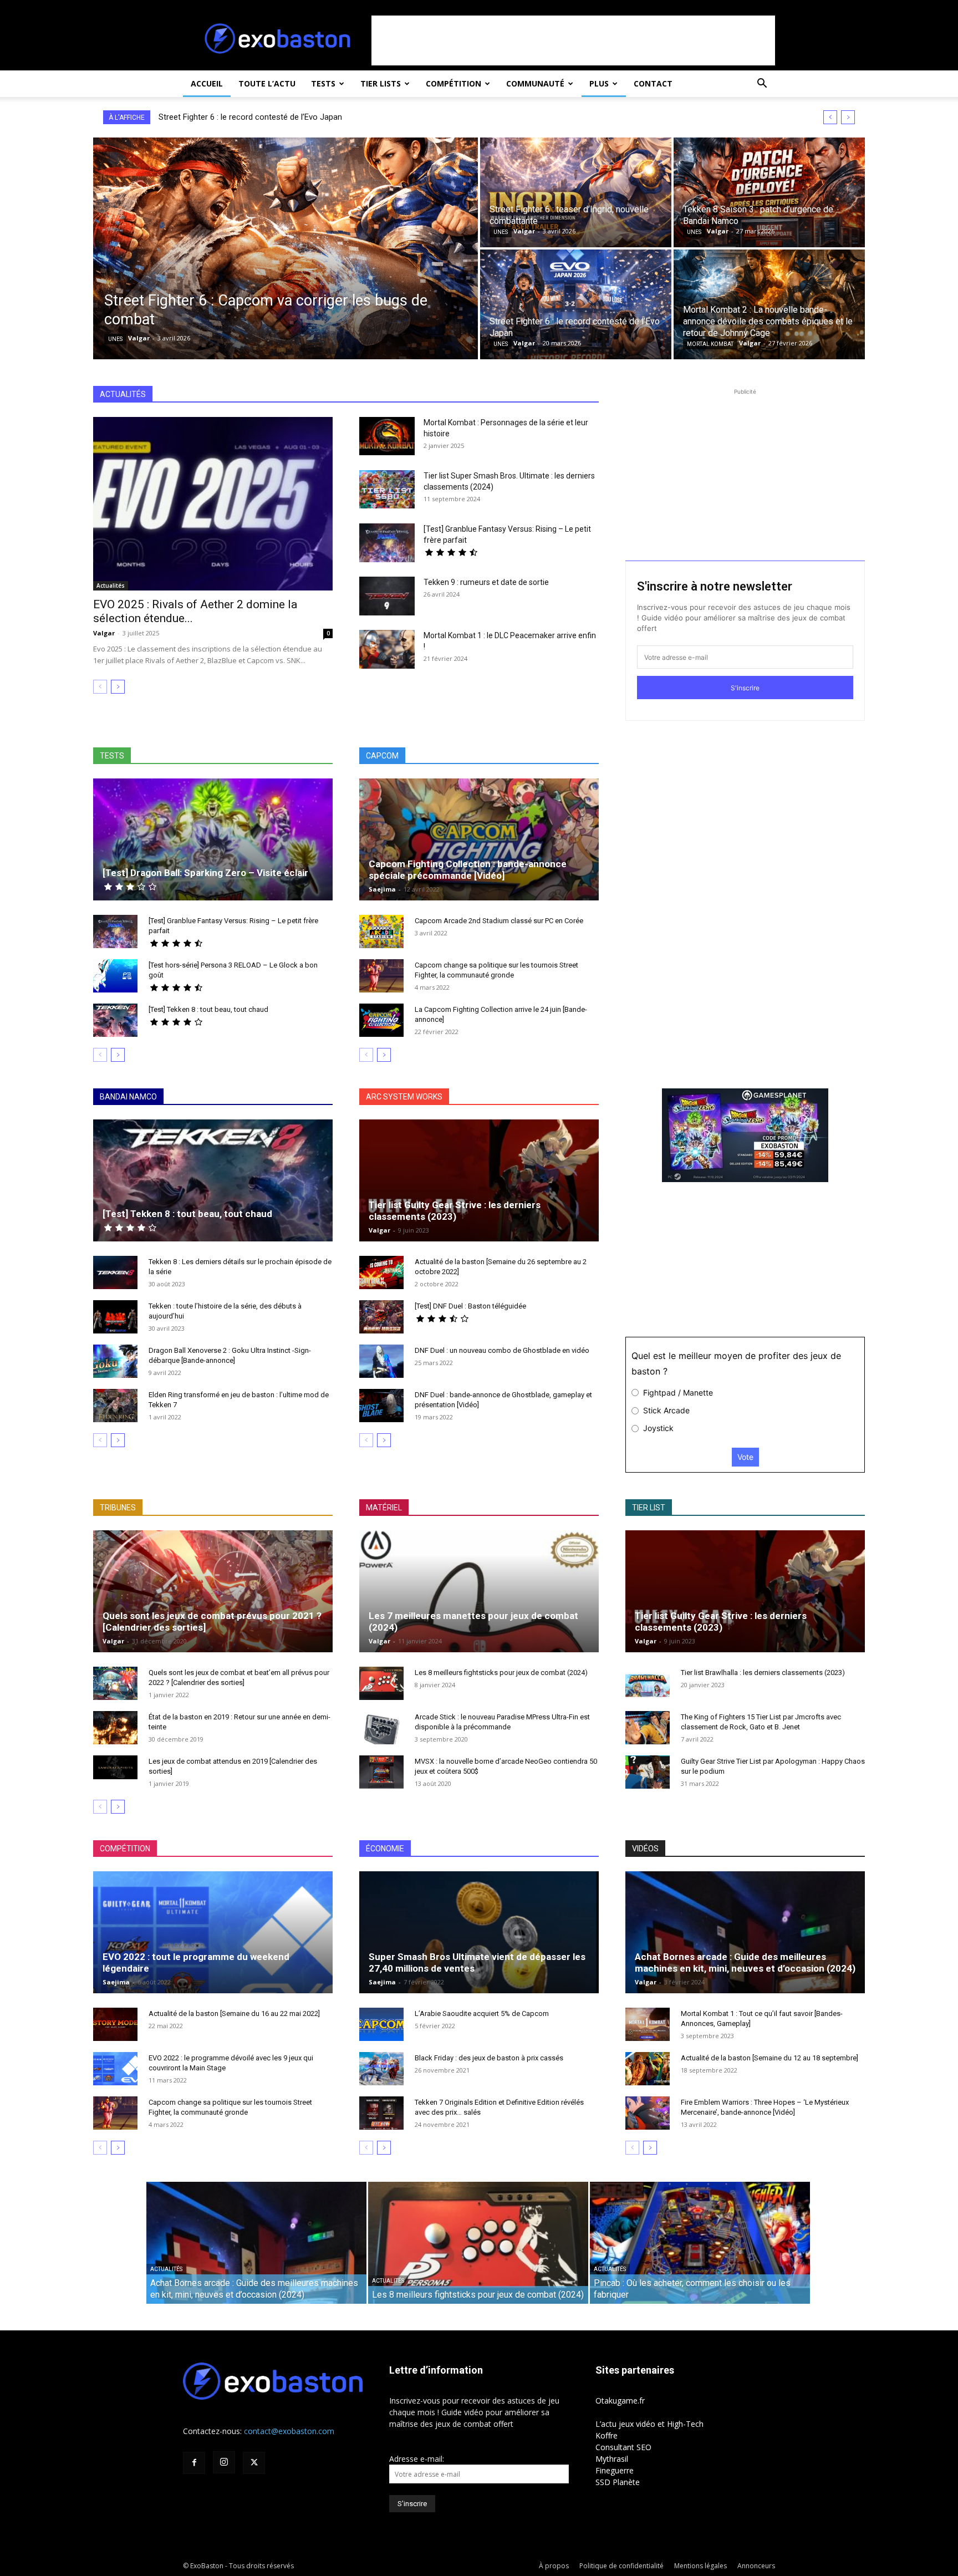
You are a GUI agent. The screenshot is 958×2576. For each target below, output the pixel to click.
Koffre (607, 2435)
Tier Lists (381, 83)
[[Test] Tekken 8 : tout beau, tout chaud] (115, 1020)
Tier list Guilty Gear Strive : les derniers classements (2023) (455, 1211)
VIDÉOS (645, 1849)
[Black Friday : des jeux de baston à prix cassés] (381, 2069)
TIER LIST (649, 1508)
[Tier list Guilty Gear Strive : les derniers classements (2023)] (479, 1193)
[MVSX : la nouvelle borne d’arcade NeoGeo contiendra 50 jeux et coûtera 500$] (381, 1772)
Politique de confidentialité (621, 2566)
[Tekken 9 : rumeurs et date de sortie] (387, 596)
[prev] (830, 117)
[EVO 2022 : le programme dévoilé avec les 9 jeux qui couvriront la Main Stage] (115, 2069)
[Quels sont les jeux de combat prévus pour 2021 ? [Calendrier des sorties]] (213, 1598)
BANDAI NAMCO (128, 1097)
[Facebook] (194, 2463)
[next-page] (118, 687)
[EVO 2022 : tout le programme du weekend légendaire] (213, 1945)
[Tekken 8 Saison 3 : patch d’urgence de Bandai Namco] (769, 192)
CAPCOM (382, 756)
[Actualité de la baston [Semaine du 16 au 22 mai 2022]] (115, 2024)
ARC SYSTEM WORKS (404, 1097)
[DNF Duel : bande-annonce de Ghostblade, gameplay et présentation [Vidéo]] (381, 1406)
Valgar (104, 633)
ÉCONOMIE (385, 1849)
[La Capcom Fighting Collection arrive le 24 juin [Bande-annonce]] (381, 1020)
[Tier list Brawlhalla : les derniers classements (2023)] (648, 1683)
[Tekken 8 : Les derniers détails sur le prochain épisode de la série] (115, 1272)
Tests (323, 83)
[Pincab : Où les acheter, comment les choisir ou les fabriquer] (700, 2250)
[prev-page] (100, 687)
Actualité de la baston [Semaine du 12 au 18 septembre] (770, 2058)
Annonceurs (756, 2566)
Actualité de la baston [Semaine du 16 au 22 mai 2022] (234, 2014)
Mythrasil (612, 2459)
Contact (653, 83)
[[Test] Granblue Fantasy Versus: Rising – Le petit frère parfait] (387, 543)
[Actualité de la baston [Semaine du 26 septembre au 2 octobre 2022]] (381, 1272)
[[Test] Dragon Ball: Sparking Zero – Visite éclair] (213, 852)
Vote (745, 1457)
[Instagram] (224, 2462)
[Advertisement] (573, 40)
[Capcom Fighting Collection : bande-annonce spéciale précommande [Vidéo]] (479, 852)
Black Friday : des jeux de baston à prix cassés (489, 2058)
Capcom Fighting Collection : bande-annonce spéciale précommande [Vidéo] (468, 870)
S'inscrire (745, 688)
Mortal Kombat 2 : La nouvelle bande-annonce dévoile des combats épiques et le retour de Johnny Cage (348, 117)
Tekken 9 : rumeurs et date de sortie (486, 582)
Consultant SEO (623, 2447)
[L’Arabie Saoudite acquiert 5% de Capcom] (381, 2024)
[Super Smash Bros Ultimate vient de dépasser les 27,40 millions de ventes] (479, 1945)
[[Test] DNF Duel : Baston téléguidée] (381, 1317)
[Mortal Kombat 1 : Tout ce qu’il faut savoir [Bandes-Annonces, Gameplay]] (648, 2024)
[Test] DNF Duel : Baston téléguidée (470, 1306)
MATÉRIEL (384, 1508)
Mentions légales (700, 2566)
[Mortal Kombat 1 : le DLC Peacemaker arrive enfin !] (387, 649)
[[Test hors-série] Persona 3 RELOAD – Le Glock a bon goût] (115, 976)
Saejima (382, 889)
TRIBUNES (118, 1508)
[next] (848, 117)
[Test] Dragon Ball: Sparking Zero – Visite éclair (205, 873)
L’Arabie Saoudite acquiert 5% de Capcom (482, 2014)
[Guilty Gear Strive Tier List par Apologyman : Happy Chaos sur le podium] (648, 1772)
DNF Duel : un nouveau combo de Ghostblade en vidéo (502, 1350)
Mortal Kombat (710, 344)
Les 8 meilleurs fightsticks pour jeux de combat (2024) (501, 1673)
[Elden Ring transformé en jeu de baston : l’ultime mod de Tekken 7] (115, 1406)
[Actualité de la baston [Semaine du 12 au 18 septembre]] (648, 2069)
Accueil (207, 83)
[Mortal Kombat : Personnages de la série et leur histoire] (387, 436)
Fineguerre (615, 2470)
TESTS (112, 756)
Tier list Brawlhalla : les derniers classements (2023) (763, 1673)
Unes (115, 339)
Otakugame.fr (620, 2401)
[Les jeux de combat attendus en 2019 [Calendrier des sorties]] (115, 1767)
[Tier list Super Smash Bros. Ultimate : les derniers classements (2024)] (387, 489)
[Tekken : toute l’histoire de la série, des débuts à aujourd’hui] (115, 1317)
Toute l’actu (267, 83)
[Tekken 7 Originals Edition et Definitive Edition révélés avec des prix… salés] (381, 2113)
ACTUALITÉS (123, 394)
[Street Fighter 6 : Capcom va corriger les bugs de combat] (286, 248)
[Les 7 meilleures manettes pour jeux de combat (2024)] (479, 1604)
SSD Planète (618, 2482)
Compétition (453, 83)
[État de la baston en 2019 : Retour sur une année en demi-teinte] (115, 1728)
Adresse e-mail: (417, 2459)
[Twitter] (254, 2463)
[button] (762, 85)
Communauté (535, 83)
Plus (599, 83)
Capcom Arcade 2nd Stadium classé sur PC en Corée (499, 921)
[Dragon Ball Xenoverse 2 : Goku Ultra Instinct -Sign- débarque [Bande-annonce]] (115, 1361)
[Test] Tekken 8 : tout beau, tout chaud (208, 1009)
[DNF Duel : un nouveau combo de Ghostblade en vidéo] (381, 1361)
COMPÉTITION (125, 1849)
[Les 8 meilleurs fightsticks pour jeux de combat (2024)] (381, 1683)
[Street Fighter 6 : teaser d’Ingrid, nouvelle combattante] (576, 192)
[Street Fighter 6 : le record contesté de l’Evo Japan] (576, 304)
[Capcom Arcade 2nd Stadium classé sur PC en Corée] (381, 931)
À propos (554, 2566)
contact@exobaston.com (289, 2431)
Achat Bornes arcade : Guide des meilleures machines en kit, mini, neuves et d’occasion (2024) (745, 1962)
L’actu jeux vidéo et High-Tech (649, 2424)
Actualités (111, 586)
